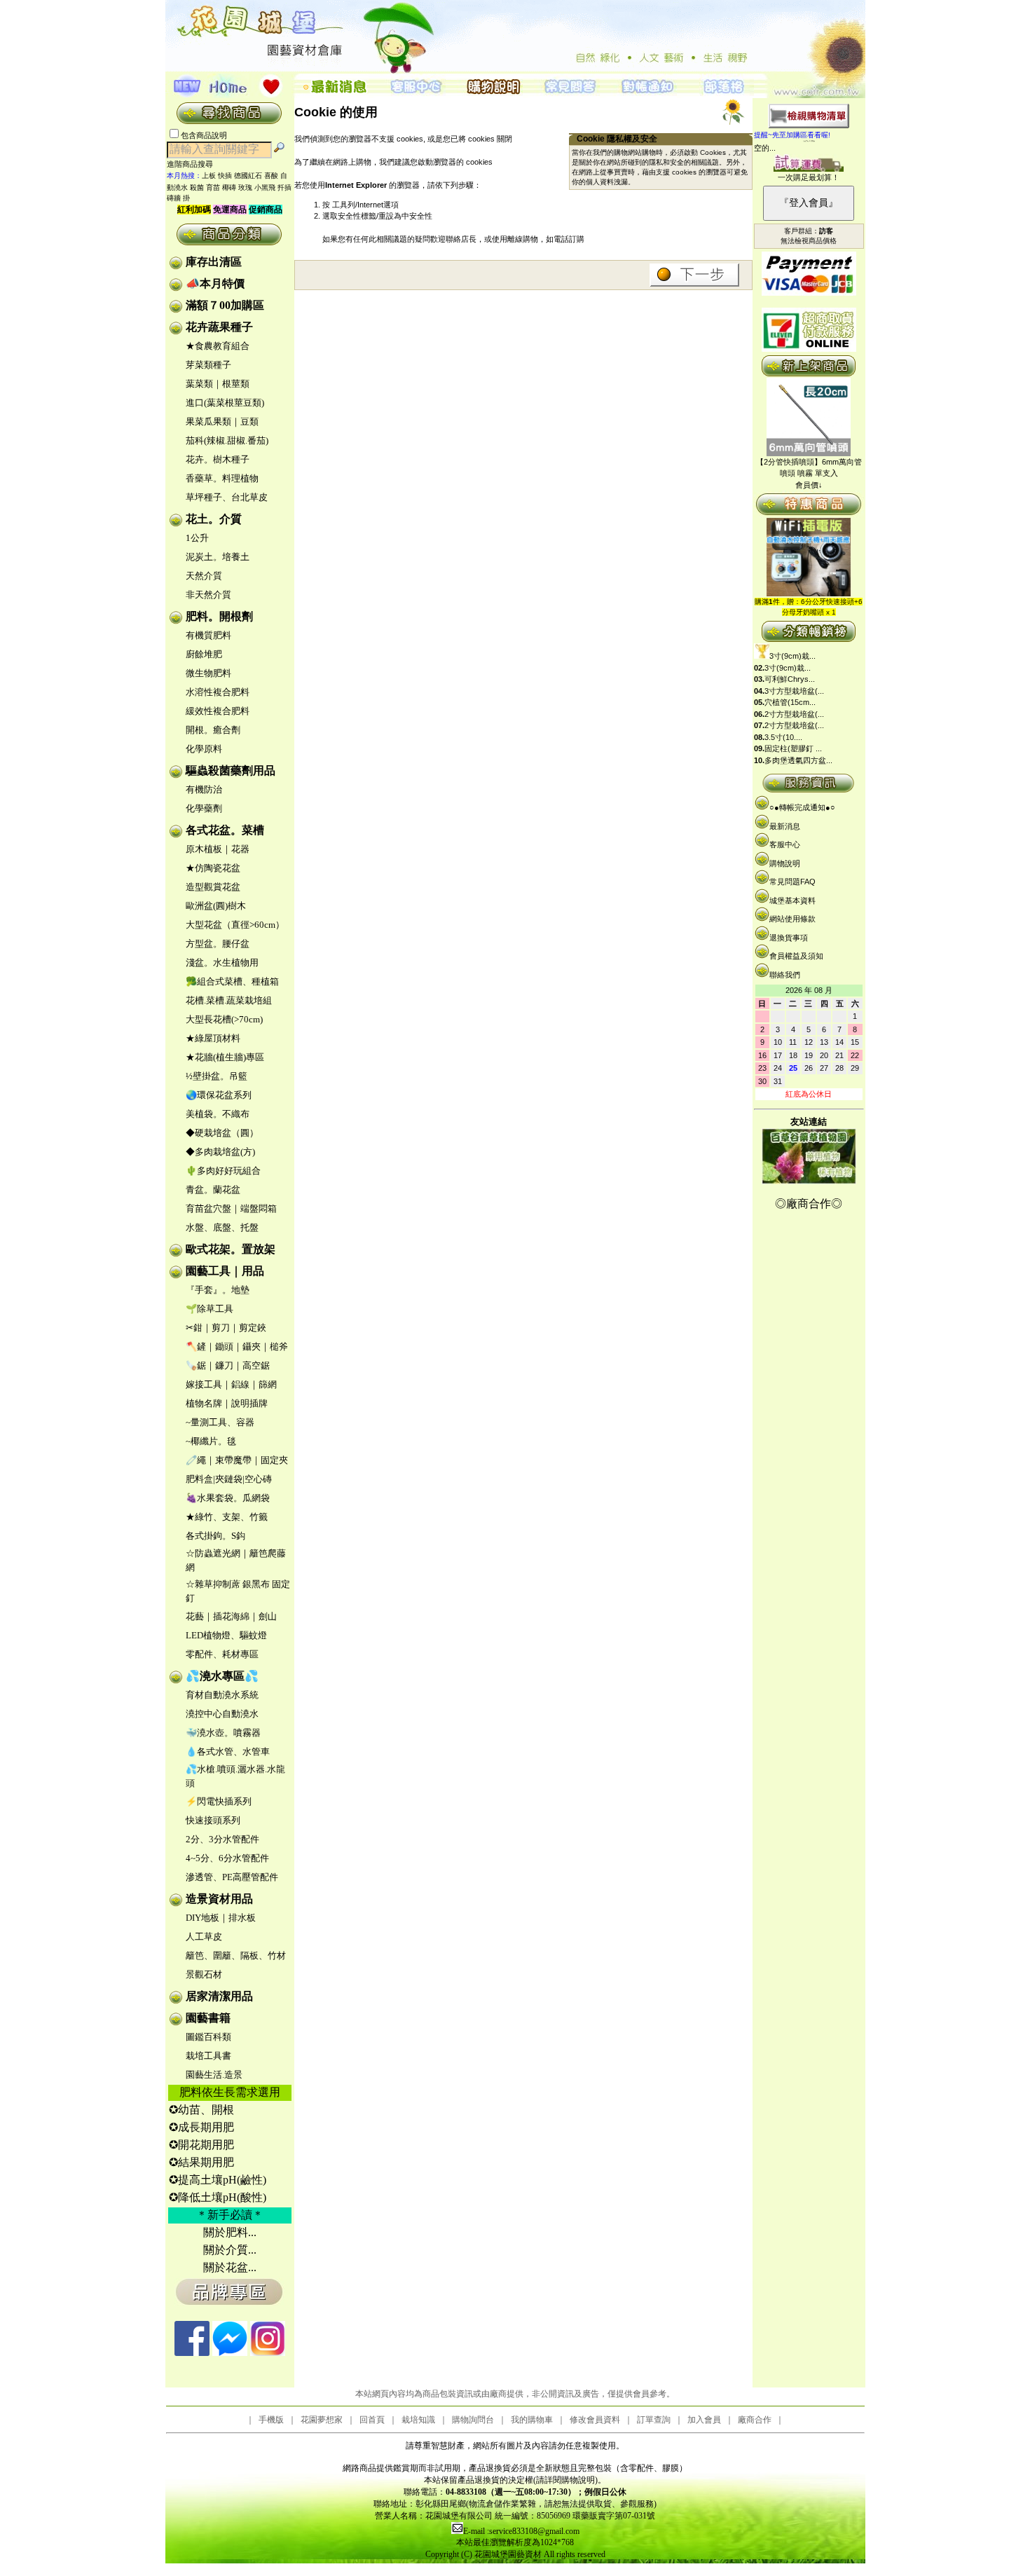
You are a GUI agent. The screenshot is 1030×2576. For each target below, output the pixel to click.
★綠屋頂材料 (213, 1038)
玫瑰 (245, 187)
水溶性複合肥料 (218, 692)
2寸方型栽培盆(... (794, 714)
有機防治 (204, 789)
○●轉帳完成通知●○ (802, 807)
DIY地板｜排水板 (221, 1918)
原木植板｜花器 (218, 849)
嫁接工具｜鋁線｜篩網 (231, 1384)
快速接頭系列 (213, 1820)
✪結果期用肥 (201, 2162)
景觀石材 (204, 1974)
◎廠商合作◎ (809, 1204)
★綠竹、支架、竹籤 (227, 1517)
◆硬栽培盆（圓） (222, 1133)
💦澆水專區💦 (222, 1676)
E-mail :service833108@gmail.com (521, 2531)
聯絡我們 (785, 975)
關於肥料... (230, 2232)
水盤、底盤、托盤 (222, 1227)
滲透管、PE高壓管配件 (232, 1877)
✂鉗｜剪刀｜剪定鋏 (226, 1328)
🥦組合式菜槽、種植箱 (232, 981)
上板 (209, 176)
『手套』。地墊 (218, 1290)
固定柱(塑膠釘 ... (793, 748)
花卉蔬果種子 (219, 327)
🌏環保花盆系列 (219, 1095)
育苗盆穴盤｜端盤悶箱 (231, 1208)
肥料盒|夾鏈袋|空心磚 (229, 1479)
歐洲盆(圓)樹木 (216, 906)
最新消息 (785, 826)
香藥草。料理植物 (222, 478)
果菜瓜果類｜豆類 (222, 422)
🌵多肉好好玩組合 (223, 1171)
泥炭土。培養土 (218, 557)
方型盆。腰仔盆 (218, 944)
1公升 (197, 538)
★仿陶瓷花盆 (213, 868)
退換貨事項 (789, 938)
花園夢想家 (322, 2420)
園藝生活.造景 (214, 2075)
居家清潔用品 (219, 1996)
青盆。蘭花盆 (213, 1190)
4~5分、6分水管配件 (227, 1858)
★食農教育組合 (218, 346)
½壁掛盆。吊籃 (217, 1076)
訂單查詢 (654, 2420)
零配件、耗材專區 (222, 1654)
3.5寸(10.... (783, 737)
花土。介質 (214, 519)
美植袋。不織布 (218, 1114)
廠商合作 (755, 2420)
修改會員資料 (595, 2420)
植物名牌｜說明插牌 (227, 1403)
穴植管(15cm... (790, 702)
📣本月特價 (215, 283)
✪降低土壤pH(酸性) (218, 2197)
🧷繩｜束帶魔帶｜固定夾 (237, 1460)
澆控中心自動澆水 (222, 1714)
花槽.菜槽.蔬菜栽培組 (229, 1000)
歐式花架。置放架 (231, 1249)
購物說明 (785, 863)
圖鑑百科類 (208, 2037)
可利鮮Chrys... (790, 679)
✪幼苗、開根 (201, 2110)
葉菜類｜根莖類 (218, 384)
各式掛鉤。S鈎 (215, 1536)
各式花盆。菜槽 (225, 830)
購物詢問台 (473, 2420)
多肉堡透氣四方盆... (798, 760)
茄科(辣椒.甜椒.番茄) (227, 440)
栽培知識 (418, 2420)
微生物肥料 (208, 673)
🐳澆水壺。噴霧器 (223, 1733)
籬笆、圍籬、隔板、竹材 (236, 1955)
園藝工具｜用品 (225, 1271)
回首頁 (372, 2420)
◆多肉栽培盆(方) (220, 1152)
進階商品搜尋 (194, 164)
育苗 (213, 187)
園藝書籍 (208, 2018)
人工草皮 (204, 1937)
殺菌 (197, 187)
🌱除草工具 (210, 1309)
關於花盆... (230, 2267)
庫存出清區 (214, 262)
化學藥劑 (204, 808)
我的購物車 (532, 2420)
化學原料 (204, 749)
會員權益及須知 (796, 956)
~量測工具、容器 (220, 1422)
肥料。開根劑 (219, 616)
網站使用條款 (792, 919)
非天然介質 (208, 595)
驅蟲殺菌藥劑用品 (231, 770)
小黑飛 (265, 187)
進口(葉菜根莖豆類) (225, 403)
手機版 (271, 2420)
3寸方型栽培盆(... (794, 691)
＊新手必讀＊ (230, 2215)
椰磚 (229, 187)
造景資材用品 (219, 1899)
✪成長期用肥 (201, 2127)
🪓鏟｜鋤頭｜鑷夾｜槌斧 (237, 1347)
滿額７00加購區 (225, 305)
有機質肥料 (208, 635)
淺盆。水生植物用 (222, 962)
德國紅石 (248, 176)
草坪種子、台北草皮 (227, 497)
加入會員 (704, 2420)
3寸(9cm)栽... (792, 656)
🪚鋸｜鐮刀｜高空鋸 (228, 1365)
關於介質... (230, 2250)
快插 (225, 176)
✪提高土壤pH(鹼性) (218, 2180)
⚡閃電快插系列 (219, 1801)
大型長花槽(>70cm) (224, 1019)
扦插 (284, 187)
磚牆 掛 (178, 198)
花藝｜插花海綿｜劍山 (231, 1616)
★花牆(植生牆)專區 (225, 1057)
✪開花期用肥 (201, 2145)
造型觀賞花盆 (213, 887)
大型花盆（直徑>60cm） (235, 925)
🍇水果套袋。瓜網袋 (228, 1498)
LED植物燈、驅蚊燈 (226, 1635)
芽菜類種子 (208, 365)
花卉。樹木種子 (218, 459)
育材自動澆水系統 (222, 1695)
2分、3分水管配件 (222, 1839)
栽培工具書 (208, 2056)
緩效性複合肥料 (218, 711)
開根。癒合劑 (213, 730)
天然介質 (204, 576)
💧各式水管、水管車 (228, 1752)
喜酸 (271, 176)
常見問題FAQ (792, 882)
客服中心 (785, 844)
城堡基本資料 (792, 900)
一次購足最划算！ (809, 177)
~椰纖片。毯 (211, 1441)
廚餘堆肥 (204, 654)
